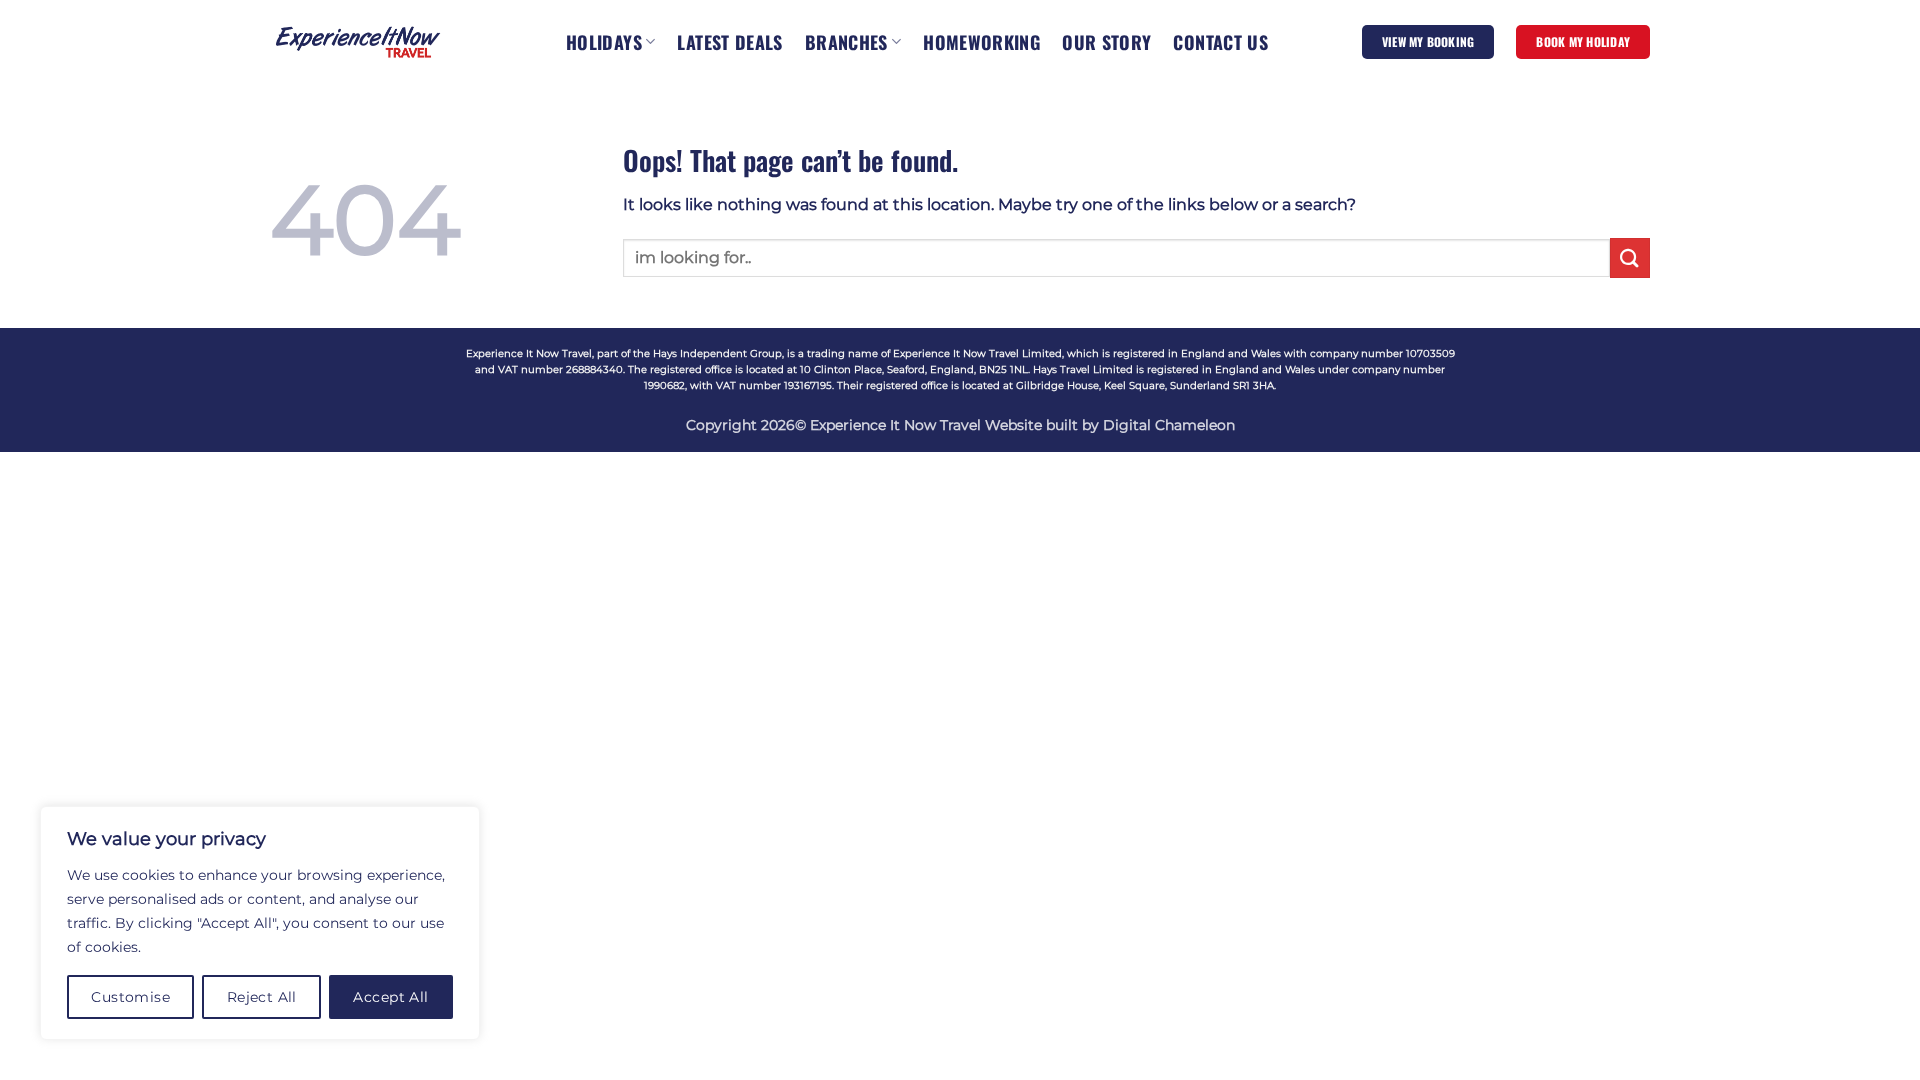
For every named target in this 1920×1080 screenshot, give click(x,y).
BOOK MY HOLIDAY (1583, 41)
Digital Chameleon (1169, 425)
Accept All (390, 997)
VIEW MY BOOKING (1428, 41)
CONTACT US (1220, 42)
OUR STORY (1106, 42)
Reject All (262, 997)
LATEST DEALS (729, 42)
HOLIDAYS (604, 42)
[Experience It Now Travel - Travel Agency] (358, 41)
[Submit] (1630, 257)
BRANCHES (846, 42)
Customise (130, 997)
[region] (260, 923)
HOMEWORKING (981, 42)
